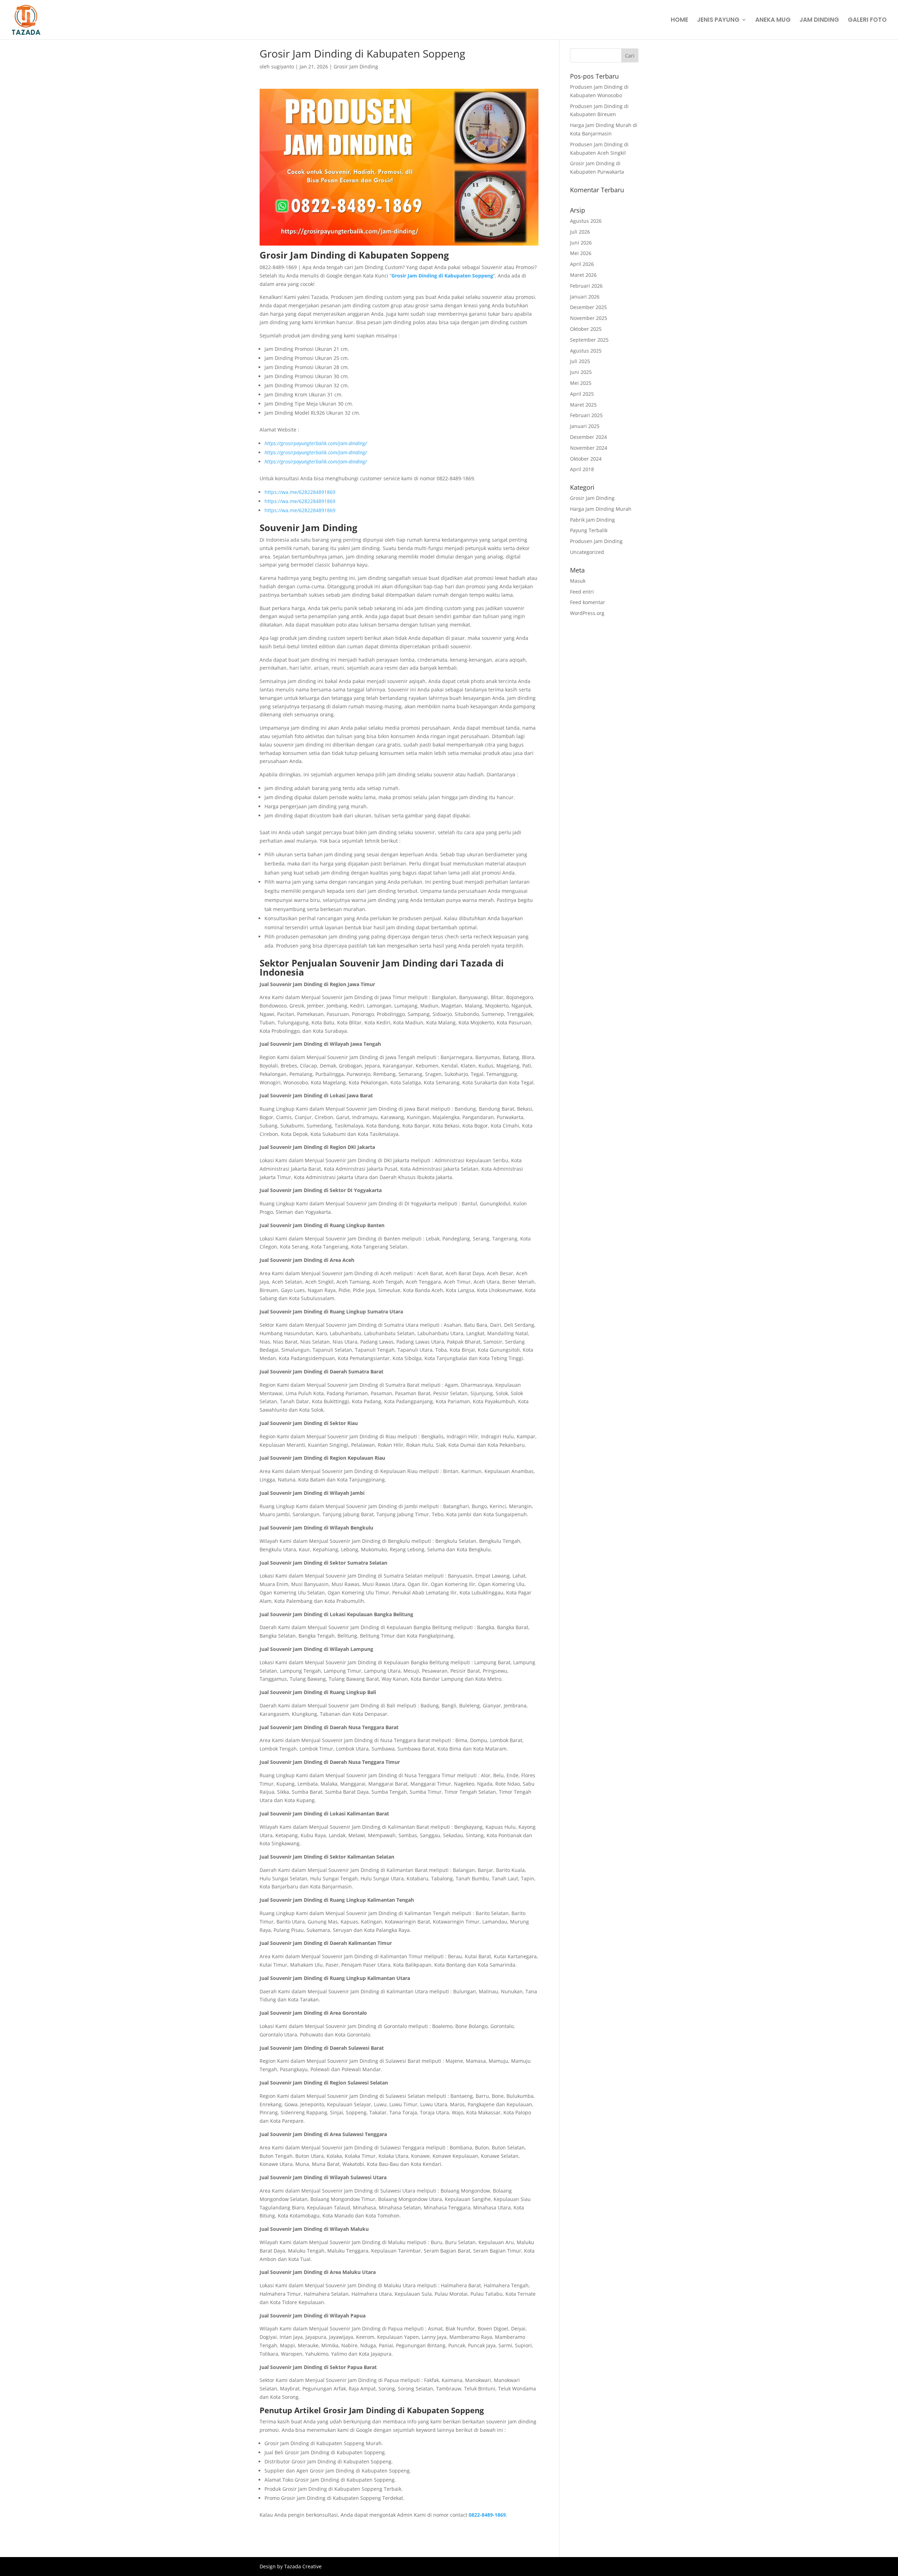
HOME (679, 21)
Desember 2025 (588, 307)
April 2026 (582, 264)
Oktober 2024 (586, 459)
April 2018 (582, 469)
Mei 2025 (581, 383)
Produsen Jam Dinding (596, 541)
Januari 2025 (585, 426)
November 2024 (589, 448)
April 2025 (582, 394)
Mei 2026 (581, 253)
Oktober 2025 (586, 329)
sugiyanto (283, 66)
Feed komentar (588, 602)
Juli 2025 (580, 361)
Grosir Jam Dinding (356, 66)
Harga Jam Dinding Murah (601, 509)
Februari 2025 (586, 415)
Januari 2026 (585, 297)
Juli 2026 (580, 232)
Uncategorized (587, 552)
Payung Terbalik (589, 530)
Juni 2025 (581, 372)
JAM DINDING (819, 21)
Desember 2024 (588, 437)
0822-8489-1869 (487, 2515)
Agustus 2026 (586, 221)
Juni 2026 (581, 243)
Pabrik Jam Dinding (592, 520)
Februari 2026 (586, 286)
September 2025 (589, 340)
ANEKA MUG (773, 21)
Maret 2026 (583, 275)
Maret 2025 (583, 405)
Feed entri (582, 592)
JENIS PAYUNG (718, 21)
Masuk (578, 581)
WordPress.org (587, 613)
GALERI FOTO (867, 21)
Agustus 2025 (586, 351)
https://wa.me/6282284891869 (300, 492)
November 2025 (589, 318)
